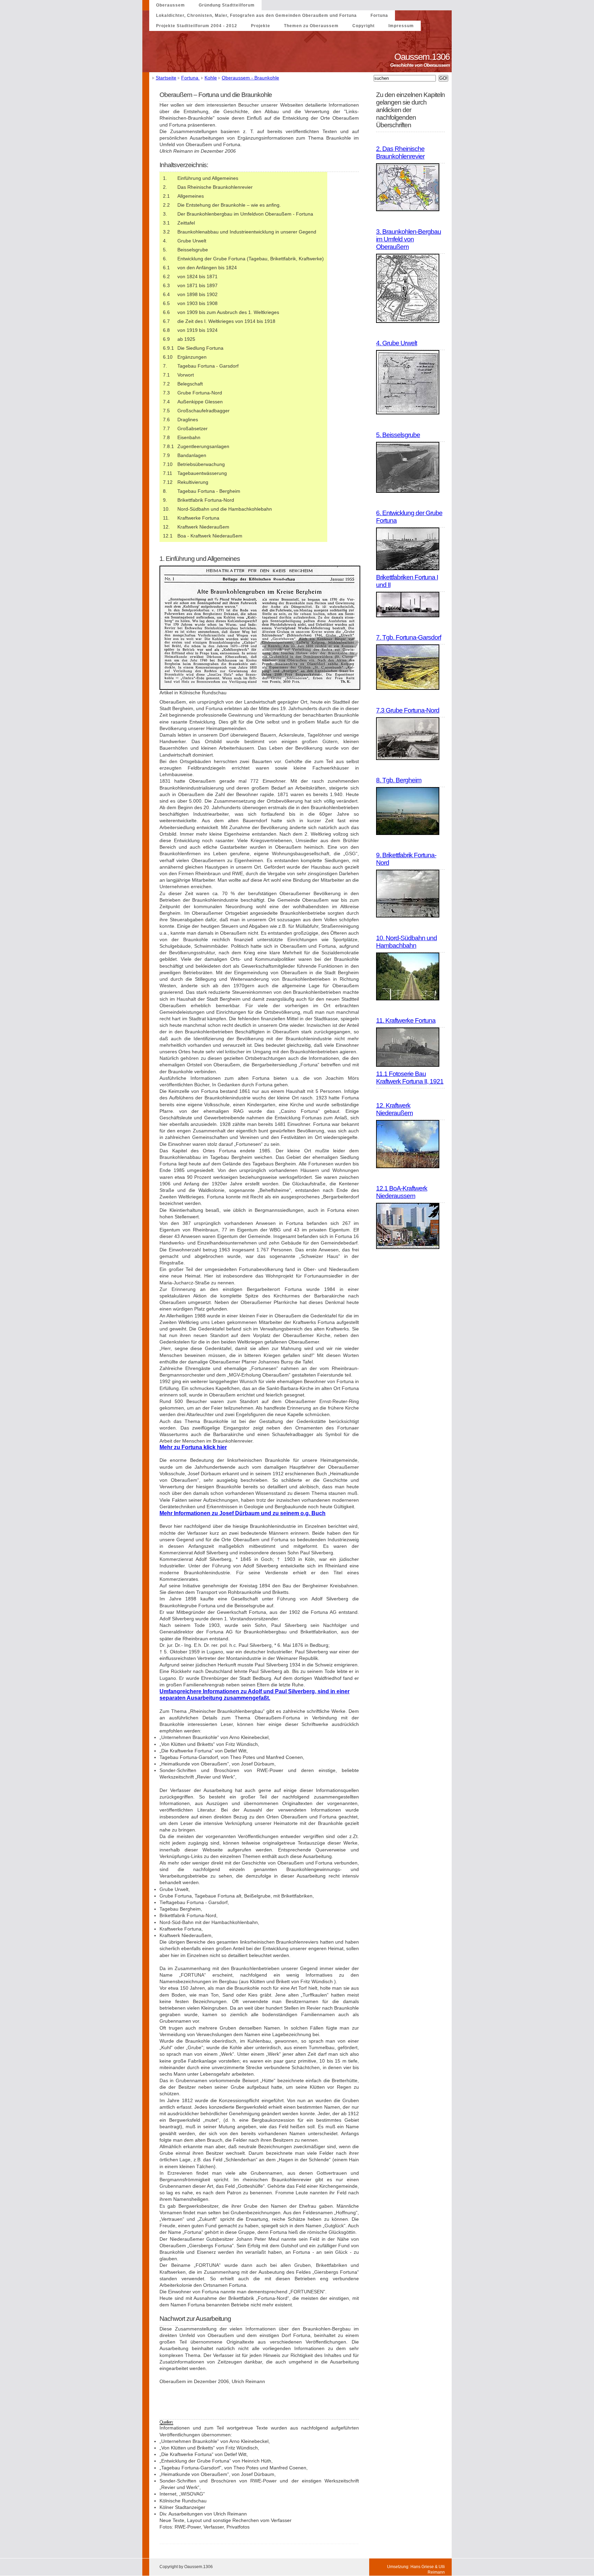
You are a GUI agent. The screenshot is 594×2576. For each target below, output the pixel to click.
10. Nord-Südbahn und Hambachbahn (406, 942)
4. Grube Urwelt (397, 343)
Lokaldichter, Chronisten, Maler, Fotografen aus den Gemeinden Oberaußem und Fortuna (256, 15)
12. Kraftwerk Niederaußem (394, 1109)
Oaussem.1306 (423, 57)
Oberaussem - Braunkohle (250, 78)
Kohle (211, 78)
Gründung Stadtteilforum (227, 5)
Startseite (166, 78)
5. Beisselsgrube (398, 435)
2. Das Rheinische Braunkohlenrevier (400, 153)
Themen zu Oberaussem (311, 26)
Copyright (364, 26)
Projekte (261, 26)
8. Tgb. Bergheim (399, 780)
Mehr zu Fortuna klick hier (193, 1447)
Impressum (401, 26)
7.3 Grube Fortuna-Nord (408, 710)
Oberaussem (170, 5)
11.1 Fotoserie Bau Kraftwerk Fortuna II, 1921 (410, 1078)
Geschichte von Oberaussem (421, 65)
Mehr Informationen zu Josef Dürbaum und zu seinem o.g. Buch (243, 1513)
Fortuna (379, 15)
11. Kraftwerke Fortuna (406, 1020)
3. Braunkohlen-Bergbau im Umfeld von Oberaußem (409, 239)
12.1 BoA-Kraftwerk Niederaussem (402, 1192)
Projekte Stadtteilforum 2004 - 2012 (197, 26)
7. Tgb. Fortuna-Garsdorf (409, 637)
